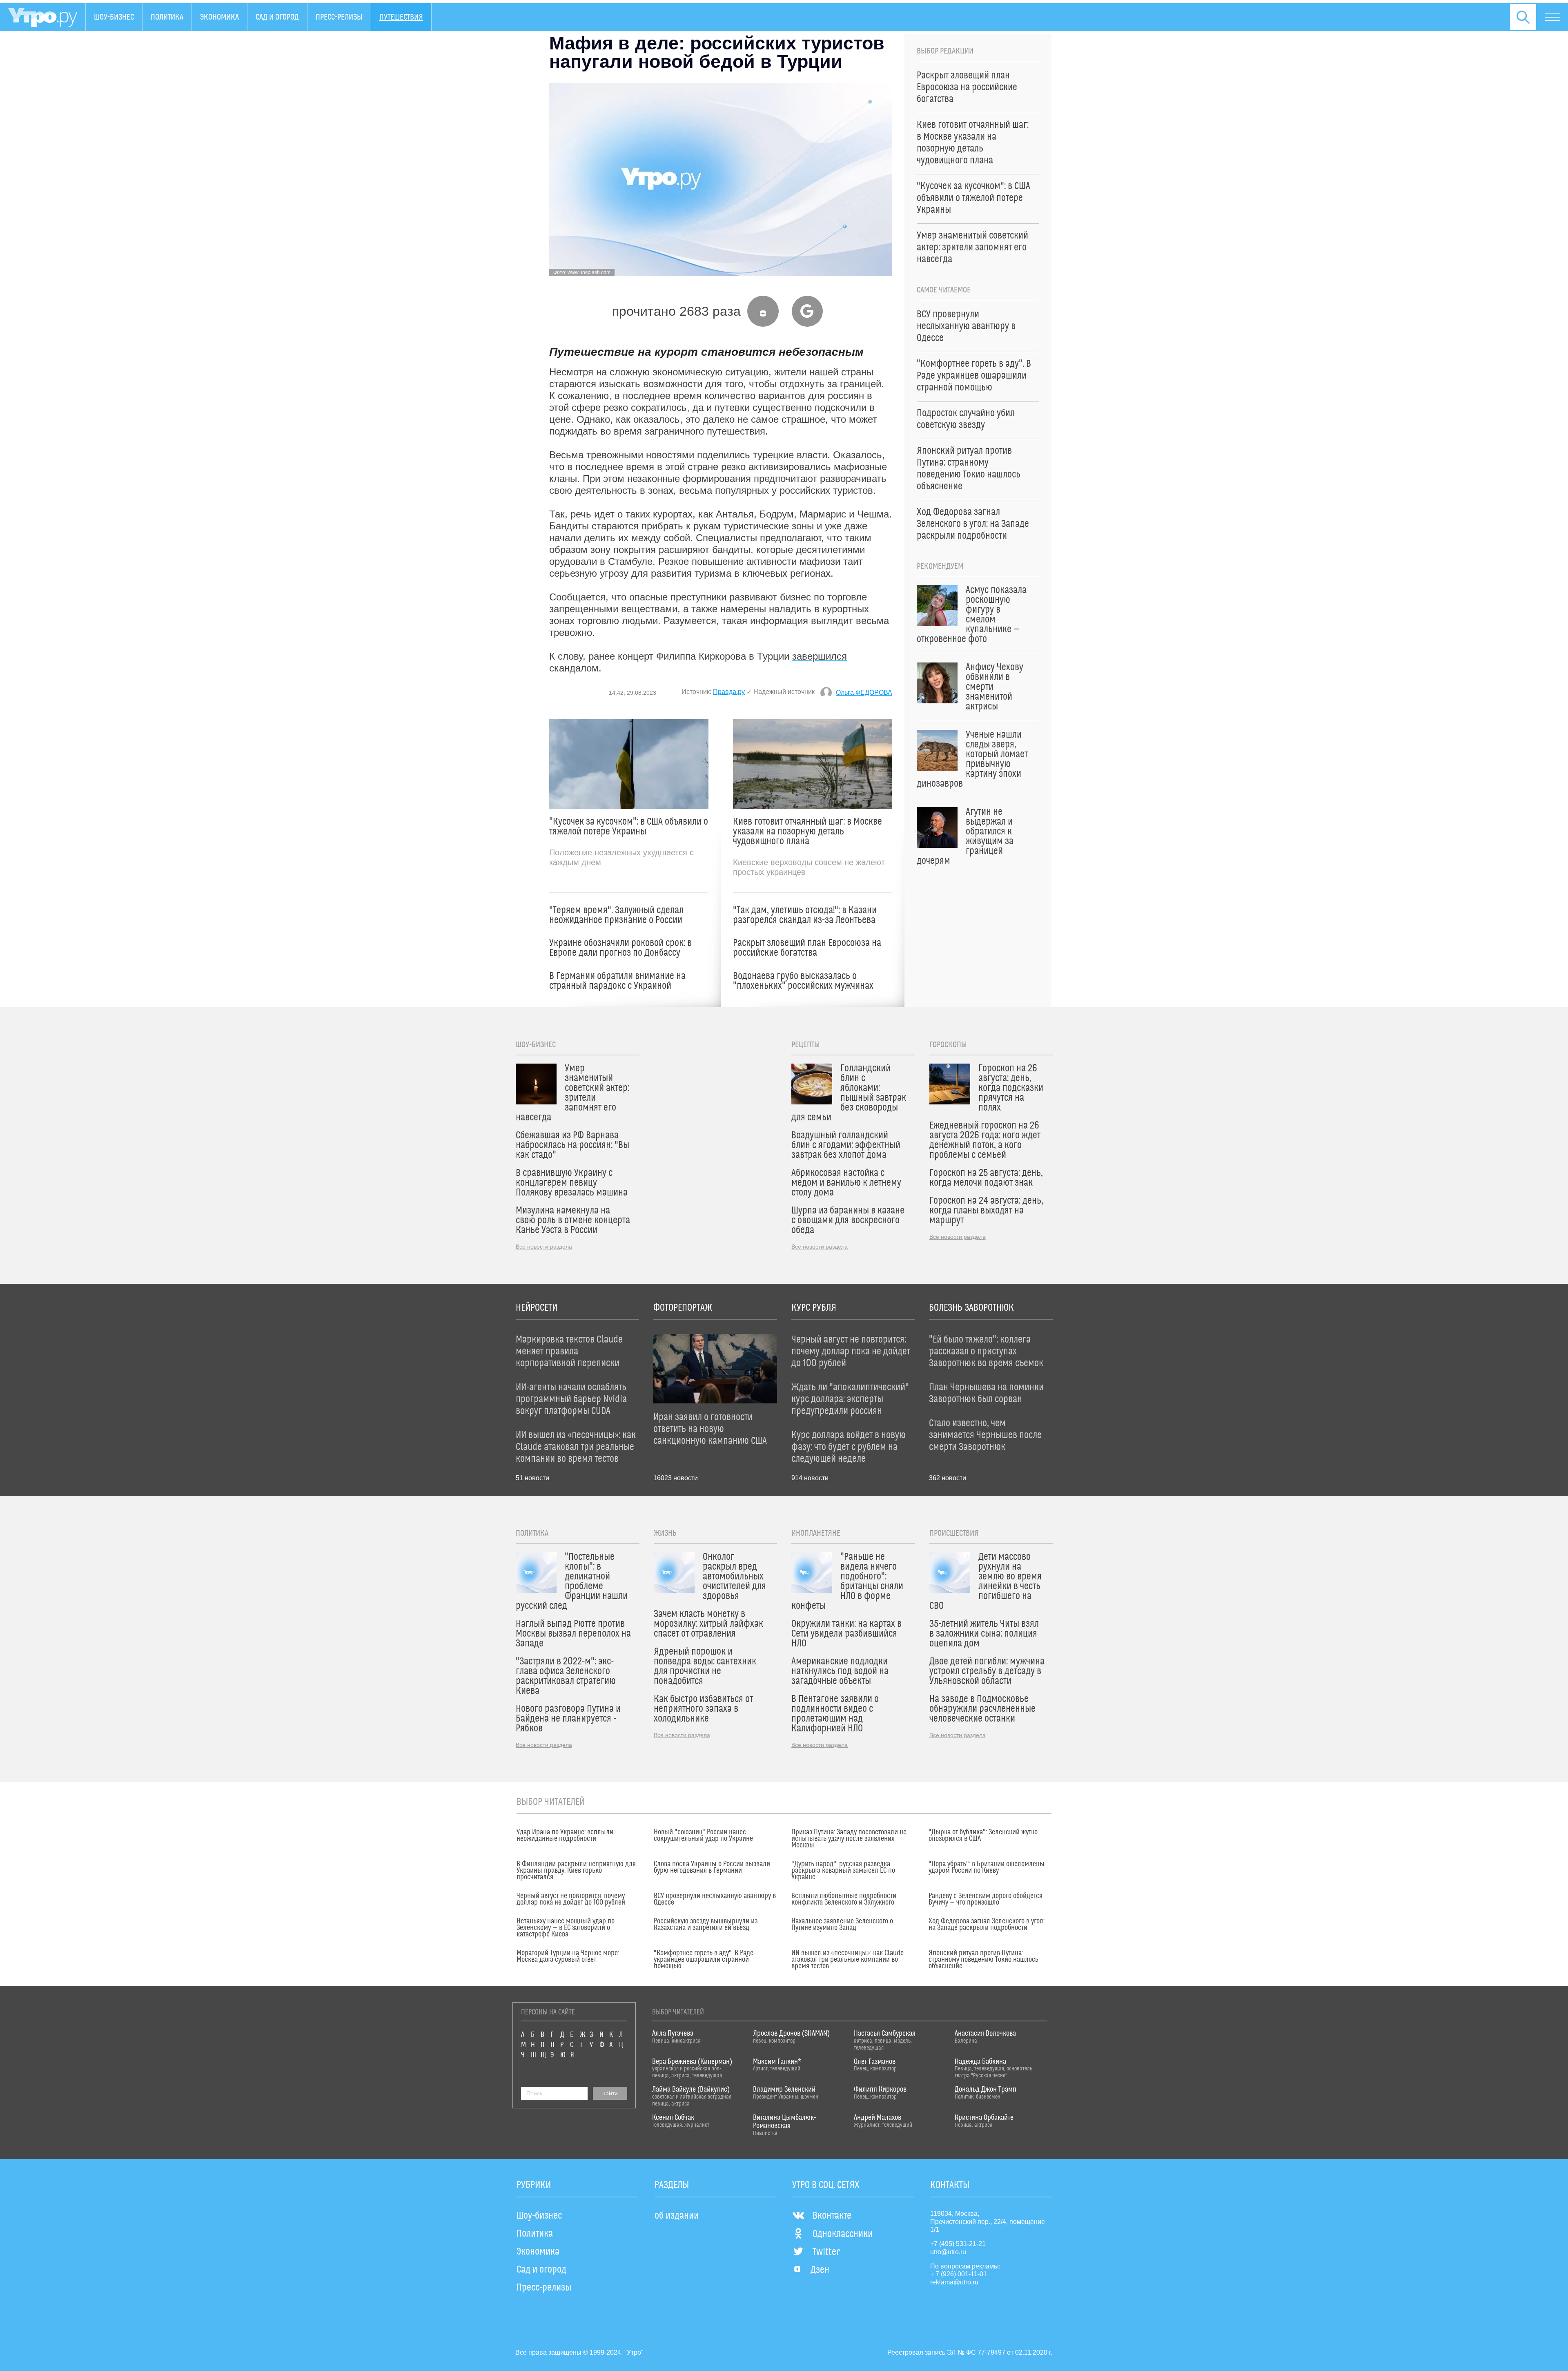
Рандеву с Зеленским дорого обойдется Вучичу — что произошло (986, 1899)
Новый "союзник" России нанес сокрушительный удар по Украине (703, 1836)
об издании (677, 2216)
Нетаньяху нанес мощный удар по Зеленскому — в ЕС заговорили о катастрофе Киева (566, 1928)
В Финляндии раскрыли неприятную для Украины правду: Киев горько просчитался (576, 1871)
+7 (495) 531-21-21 (958, 2244)
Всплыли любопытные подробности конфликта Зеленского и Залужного (844, 1899)
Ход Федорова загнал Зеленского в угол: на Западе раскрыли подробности (987, 1925)
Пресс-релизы (339, 17)
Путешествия (401, 17)
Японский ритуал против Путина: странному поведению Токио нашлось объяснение (983, 1960)
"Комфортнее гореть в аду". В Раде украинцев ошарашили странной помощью (704, 1960)
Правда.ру (729, 692)
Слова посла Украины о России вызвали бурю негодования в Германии (712, 1867)
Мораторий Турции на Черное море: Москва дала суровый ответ (568, 1956)
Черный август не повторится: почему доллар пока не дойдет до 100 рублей (571, 1899)
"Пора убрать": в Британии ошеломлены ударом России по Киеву (987, 1867)
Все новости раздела (544, 1247)
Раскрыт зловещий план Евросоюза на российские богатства (807, 948)
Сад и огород (277, 17)
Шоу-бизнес (114, 17)
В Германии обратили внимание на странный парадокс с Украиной (617, 981)
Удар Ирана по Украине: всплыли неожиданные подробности (565, 1836)
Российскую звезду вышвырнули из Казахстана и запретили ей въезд (706, 1925)
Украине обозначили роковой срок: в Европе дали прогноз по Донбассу (620, 948)
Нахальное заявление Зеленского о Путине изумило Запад (842, 1925)
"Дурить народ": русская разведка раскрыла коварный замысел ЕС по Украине (843, 1871)
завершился (820, 656)
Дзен (820, 2270)
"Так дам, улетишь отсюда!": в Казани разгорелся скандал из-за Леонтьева (805, 915)
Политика (167, 17)
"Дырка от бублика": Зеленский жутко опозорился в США (983, 1836)
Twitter (826, 2252)
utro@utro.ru (948, 2252)
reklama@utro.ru (954, 2282)
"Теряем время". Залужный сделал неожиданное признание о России (616, 915)
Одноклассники (843, 2234)
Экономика (219, 17)
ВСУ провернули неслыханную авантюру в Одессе (715, 1899)
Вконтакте (832, 2216)
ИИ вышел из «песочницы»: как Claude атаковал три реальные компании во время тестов (847, 1960)
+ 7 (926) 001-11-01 (959, 2274)
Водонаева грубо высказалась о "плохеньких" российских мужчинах (803, 981)
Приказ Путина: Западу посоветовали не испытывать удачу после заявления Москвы (849, 1839)
